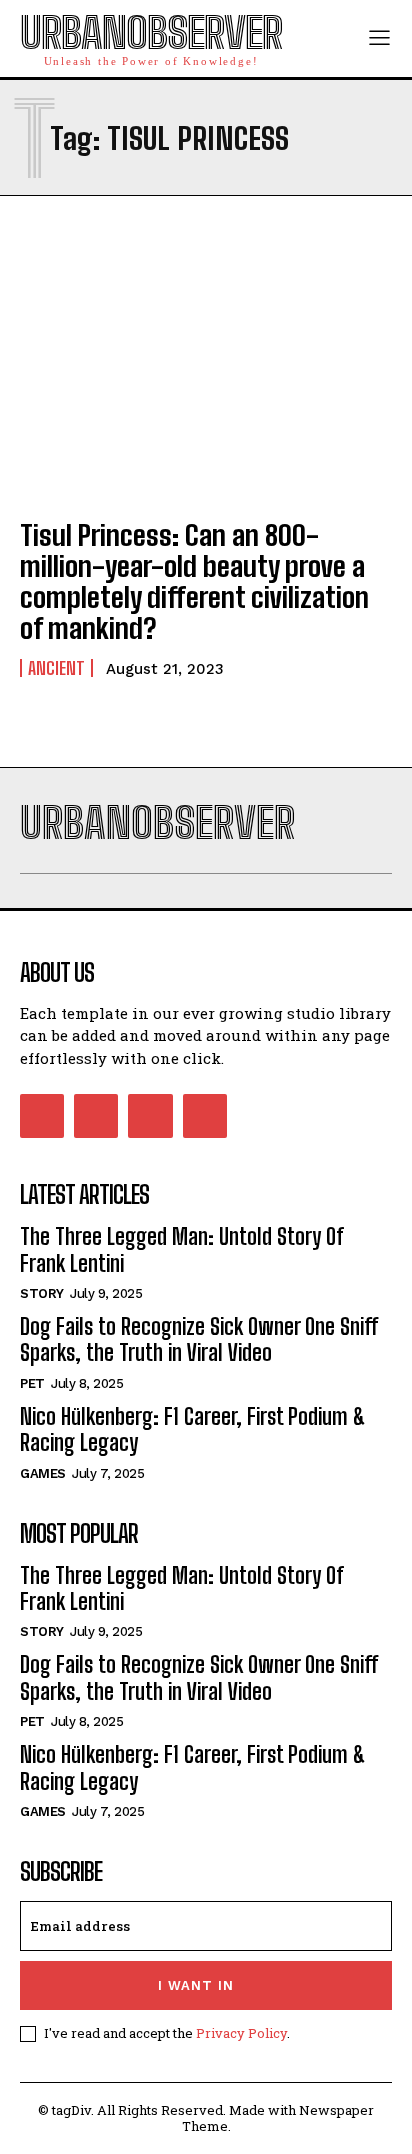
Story (42, 1293)
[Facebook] (42, 1116)
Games (43, 1473)
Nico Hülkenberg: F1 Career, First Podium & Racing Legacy (193, 1429)
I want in (196, 1985)
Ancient (56, 668)
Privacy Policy (241, 2033)
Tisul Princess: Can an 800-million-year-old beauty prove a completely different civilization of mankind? (194, 581)
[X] (150, 1116)
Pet (32, 1383)
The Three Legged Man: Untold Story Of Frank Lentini (182, 1249)
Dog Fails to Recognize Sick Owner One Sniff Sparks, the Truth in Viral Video (199, 1339)
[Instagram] (96, 1116)
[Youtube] (205, 1116)
